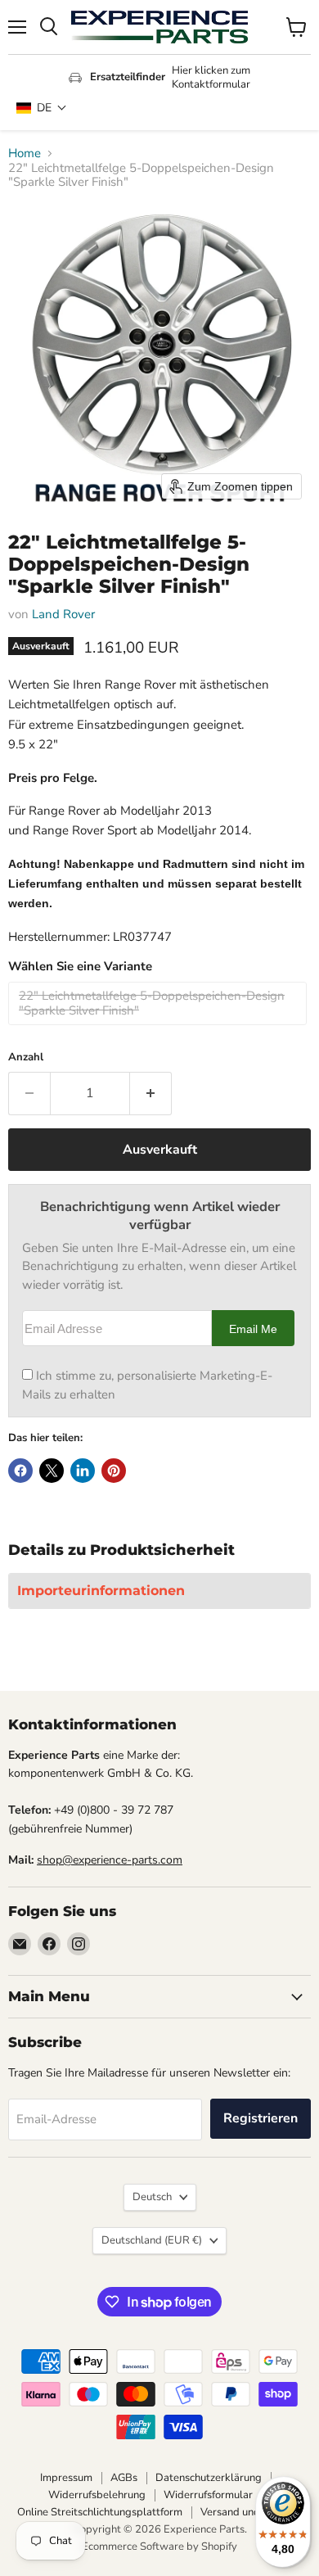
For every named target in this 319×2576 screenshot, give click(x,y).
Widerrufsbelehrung (97, 2495)
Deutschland (152, 2240)
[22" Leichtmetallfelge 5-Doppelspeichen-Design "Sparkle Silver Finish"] (159, 1029)
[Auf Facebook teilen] (20, 1471)
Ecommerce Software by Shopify (159, 2547)
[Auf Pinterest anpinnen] (114, 1471)
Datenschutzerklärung (209, 2478)
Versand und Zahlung (251, 2512)
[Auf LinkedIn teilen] (83, 1471)
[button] (42, 108)
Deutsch (152, 2197)
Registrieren (261, 2118)
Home (25, 154)
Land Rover (63, 614)
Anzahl (26, 1058)
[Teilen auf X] (52, 1471)
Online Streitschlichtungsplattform (100, 2512)
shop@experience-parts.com (110, 1860)
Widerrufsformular (208, 2495)
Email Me (253, 1329)
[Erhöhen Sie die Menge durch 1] (151, 1093)
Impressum (66, 2478)
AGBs (124, 2478)
